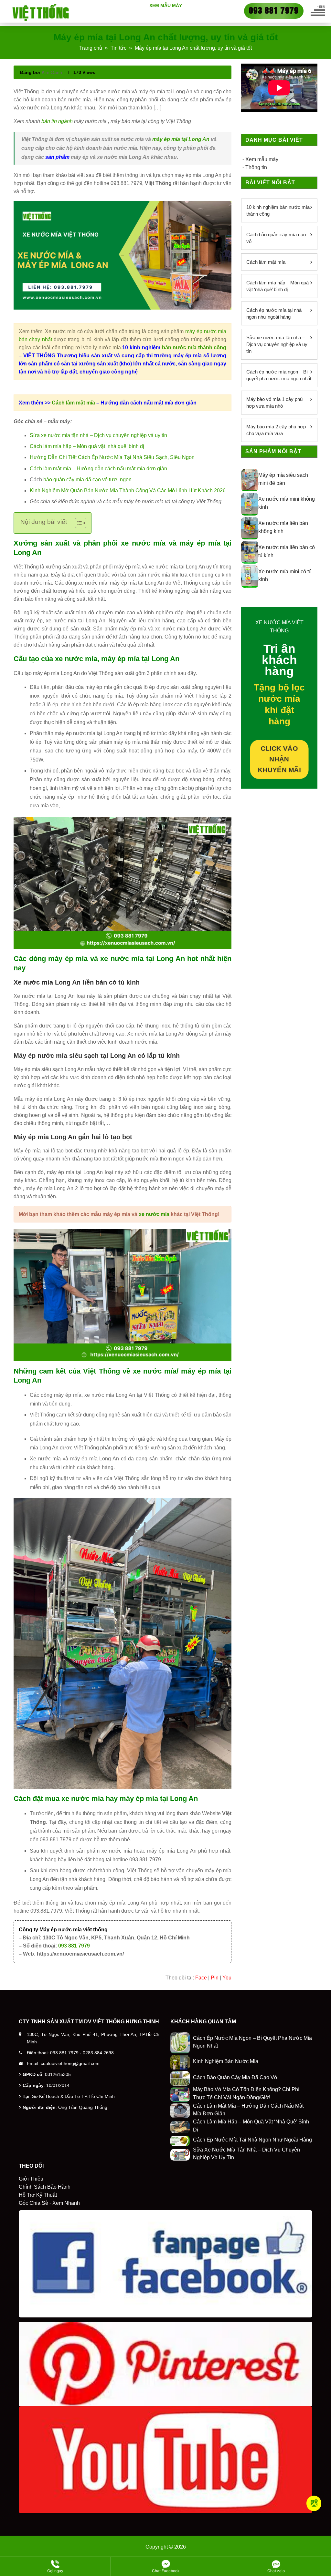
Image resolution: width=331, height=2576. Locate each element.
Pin (215, 1978)
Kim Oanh (52, 72)
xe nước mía (154, 1214)
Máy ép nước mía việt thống (74, 1930)
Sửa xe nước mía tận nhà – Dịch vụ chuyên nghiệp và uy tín (98, 435)
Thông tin (256, 167)
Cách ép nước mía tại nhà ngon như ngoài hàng (274, 313)
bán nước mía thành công (194, 348)
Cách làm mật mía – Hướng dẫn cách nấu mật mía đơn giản (98, 469)
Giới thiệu (31, 2179)
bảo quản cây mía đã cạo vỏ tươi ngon (87, 480)
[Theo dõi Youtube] (314, 2503)
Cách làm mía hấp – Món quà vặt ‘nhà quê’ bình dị (87, 446)
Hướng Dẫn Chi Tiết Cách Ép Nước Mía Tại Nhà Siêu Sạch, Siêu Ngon (112, 457)
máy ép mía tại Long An (181, 139)
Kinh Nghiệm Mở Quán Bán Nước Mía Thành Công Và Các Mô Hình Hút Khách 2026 (128, 491)
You (227, 1978)
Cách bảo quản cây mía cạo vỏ (276, 238)
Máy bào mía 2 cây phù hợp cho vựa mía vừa (276, 430)
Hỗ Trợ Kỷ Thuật (38, 2195)
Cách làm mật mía (74, 403)
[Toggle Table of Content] (77, 523)
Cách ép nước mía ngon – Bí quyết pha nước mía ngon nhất (279, 375)
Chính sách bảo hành (45, 2187)
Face (201, 1978)
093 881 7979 (74, 1946)
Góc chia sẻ (33, 2203)
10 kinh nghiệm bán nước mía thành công (278, 210)
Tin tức (118, 48)
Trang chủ (91, 48)
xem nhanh (66, 2203)
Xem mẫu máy (166, 5)
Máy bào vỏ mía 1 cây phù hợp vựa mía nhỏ (274, 403)
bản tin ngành (57, 121)
